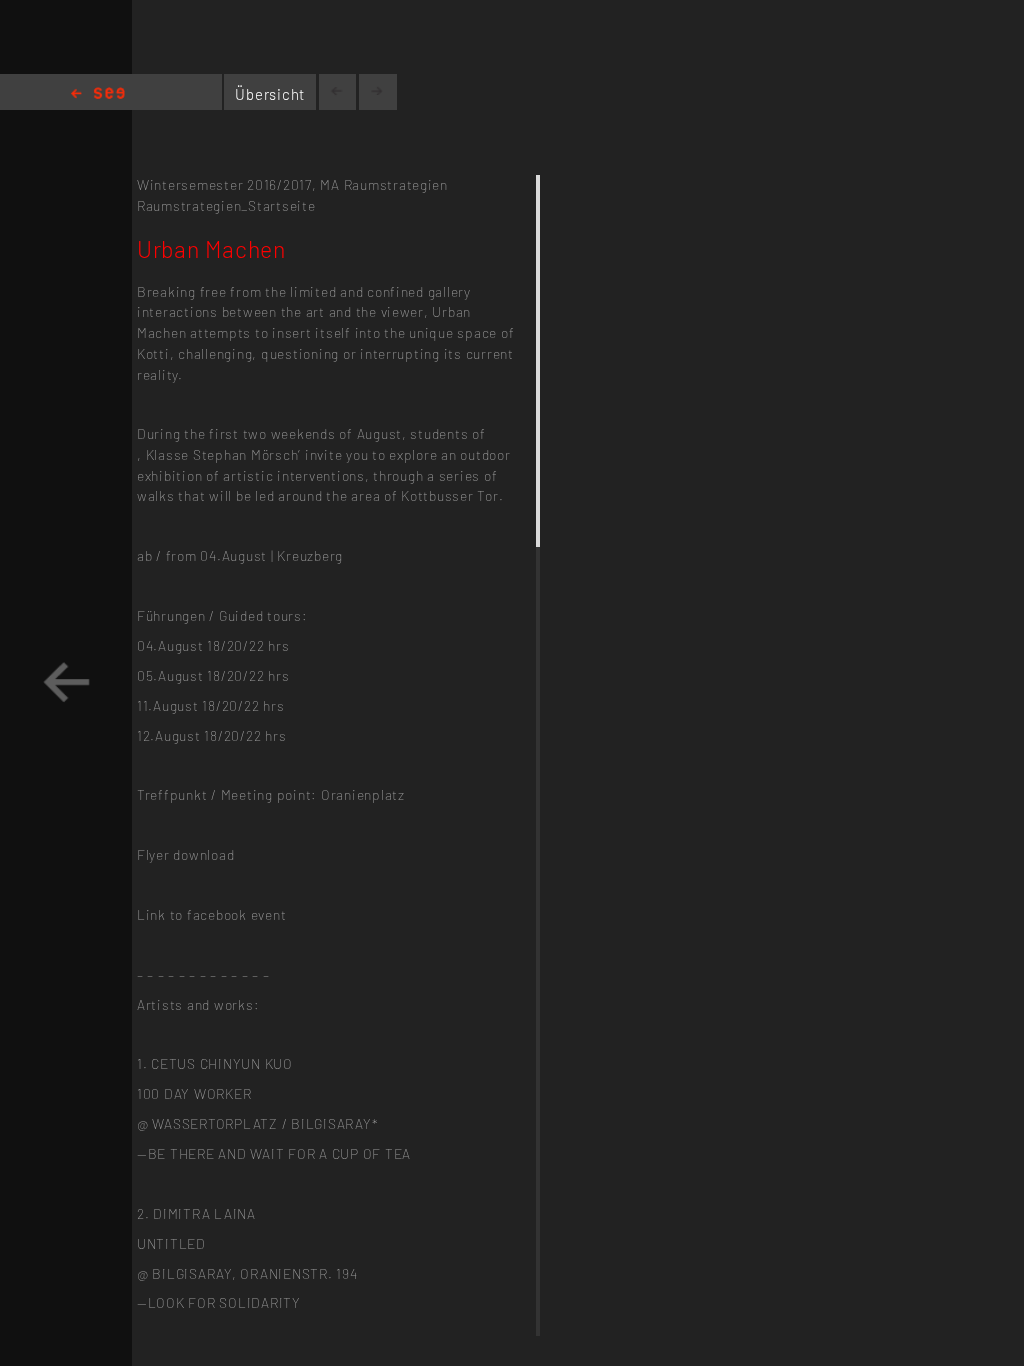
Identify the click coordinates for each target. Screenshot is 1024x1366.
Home (98, 94)
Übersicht (270, 94)
